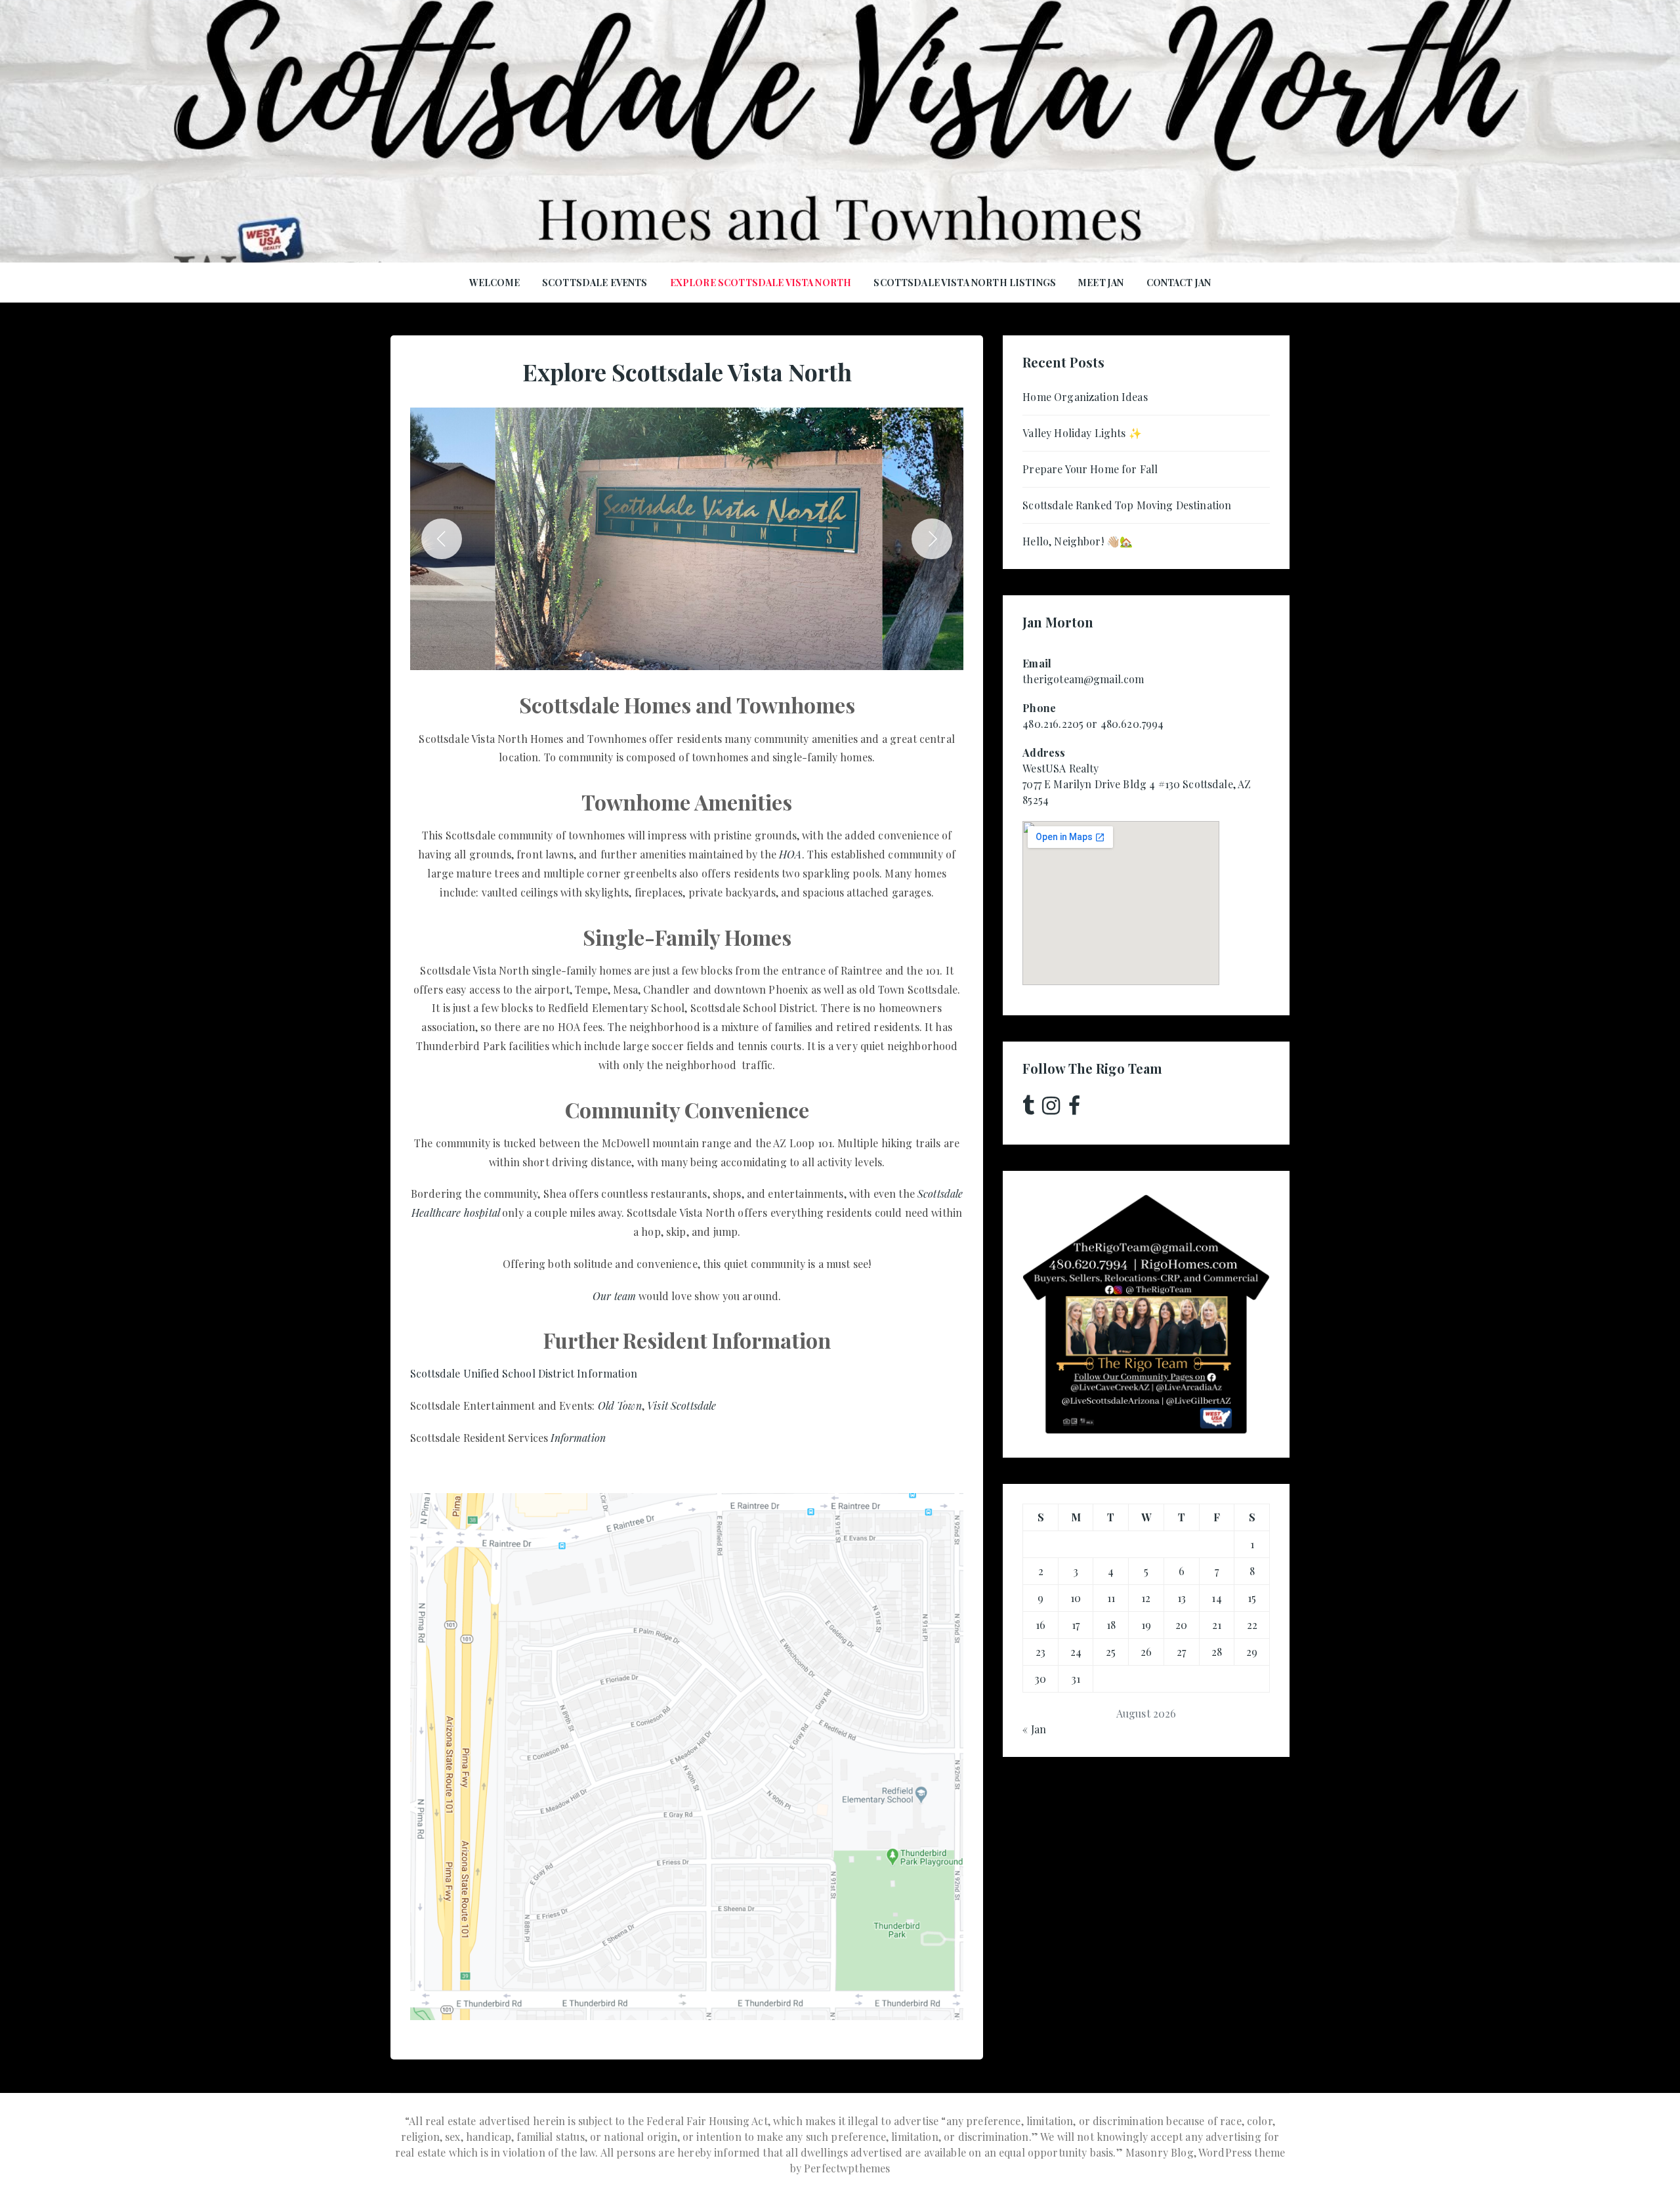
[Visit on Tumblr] (1028, 1109)
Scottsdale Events (595, 283)
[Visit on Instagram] (1051, 1109)
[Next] (932, 539)
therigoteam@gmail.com (1083, 679)
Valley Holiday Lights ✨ (1082, 433)
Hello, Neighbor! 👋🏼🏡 (1078, 541)
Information (578, 1438)
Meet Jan (1101, 283)
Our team (614, 1296)
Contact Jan (1179, 283)
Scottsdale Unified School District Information (524, 1373)
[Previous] (442, 539)
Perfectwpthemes (847, 2168)
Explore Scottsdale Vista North (761, 283)
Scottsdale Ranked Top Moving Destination (1127, 505)
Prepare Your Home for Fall (1090, 469)
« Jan (1034, 1729)
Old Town (620, 1405)
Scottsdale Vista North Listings (965, 283)
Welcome (494, 283)
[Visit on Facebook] (1074, 1109)
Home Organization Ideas (1085, 397)
